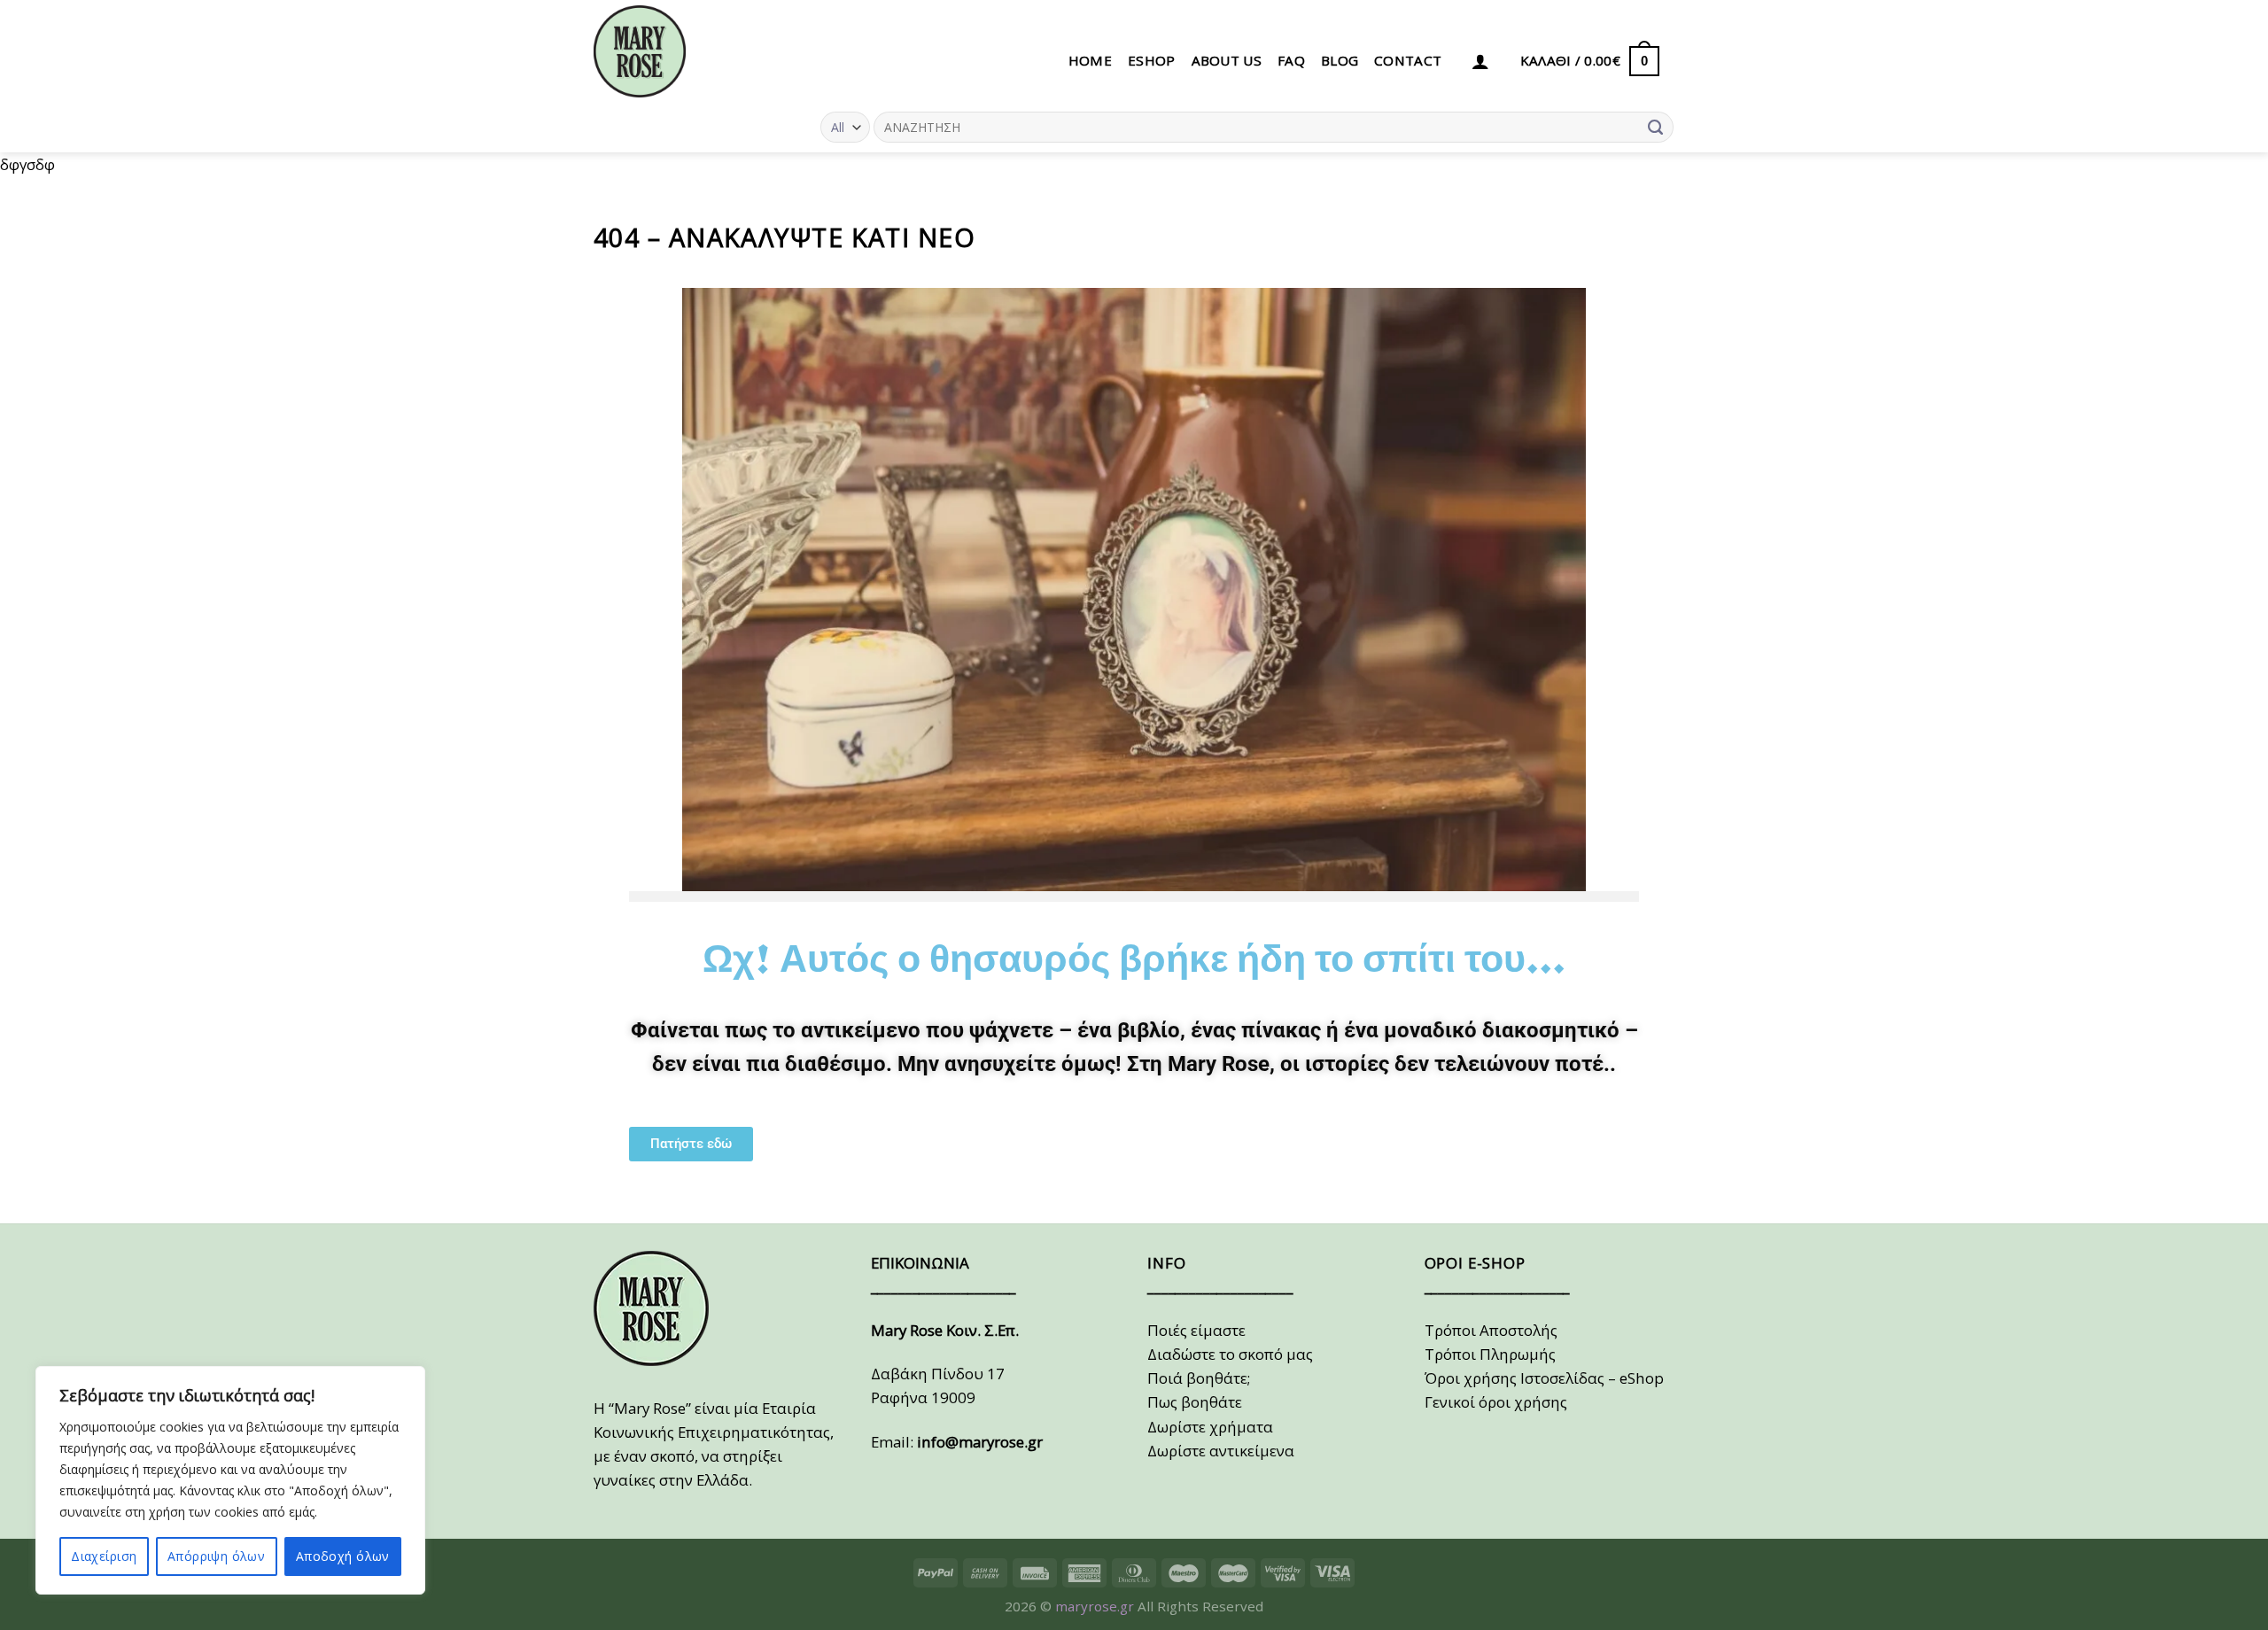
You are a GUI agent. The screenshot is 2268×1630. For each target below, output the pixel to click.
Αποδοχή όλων (343, 1556)
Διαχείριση (104, 1556)
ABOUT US (1227, 60)
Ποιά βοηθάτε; (1199, 1378)
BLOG (1340, 60)
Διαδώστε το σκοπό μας (1230, 1354)
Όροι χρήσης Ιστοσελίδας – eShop (1544, 1378)
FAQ (1291, 60)
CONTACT (1408, 60)
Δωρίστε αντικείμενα (1221, 1451)
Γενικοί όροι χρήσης (1496, 1402)
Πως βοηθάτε (1195, 1402)
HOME (1090, 60)
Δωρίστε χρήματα (1210, 1427)
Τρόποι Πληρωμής (1490, 1354)
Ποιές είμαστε (1196, 1330)
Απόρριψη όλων (216, 1556)
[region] (230, 1480)
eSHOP (1152, 60)
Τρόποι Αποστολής (1491, 1330)
